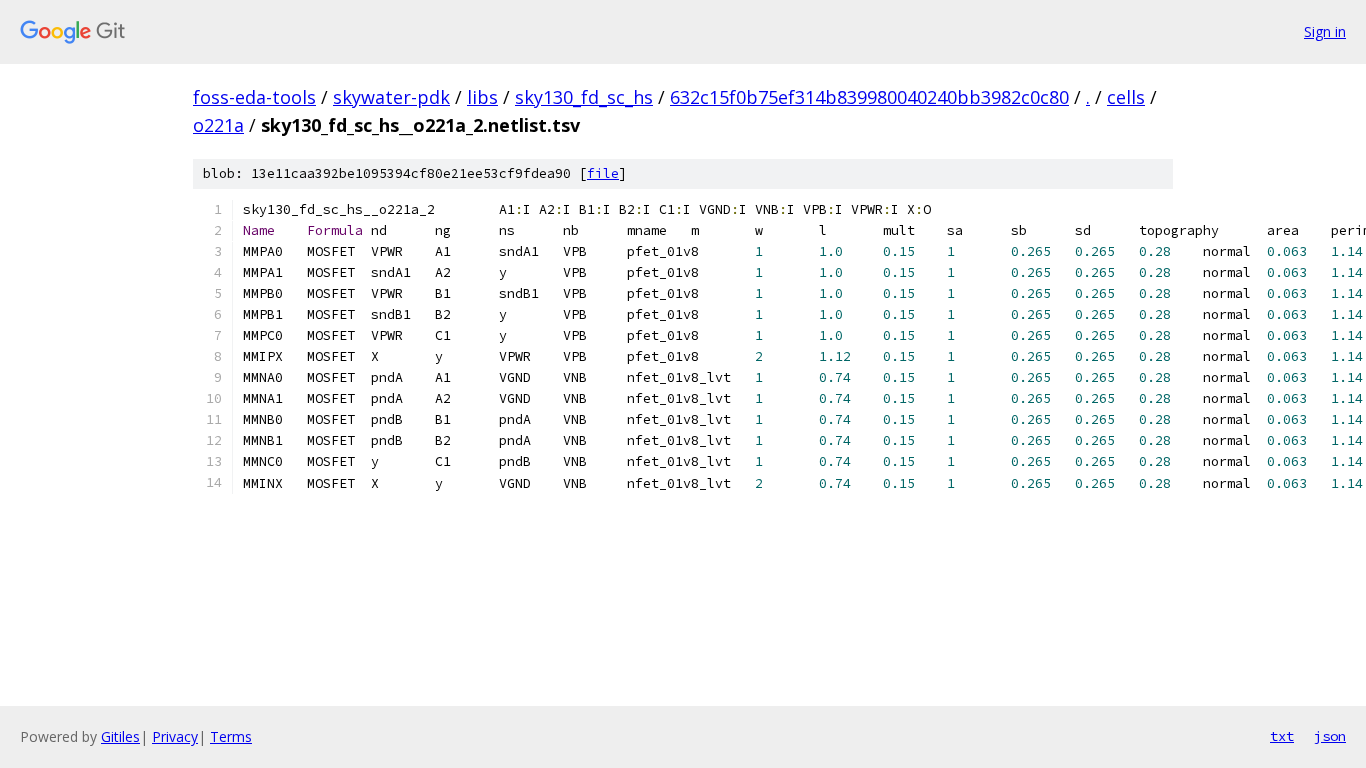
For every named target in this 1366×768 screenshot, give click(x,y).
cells (1126, 97)
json (1330, 736)
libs (482, 97)
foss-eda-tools (254, 97)
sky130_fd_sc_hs (584, 97)
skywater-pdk (391, 97)
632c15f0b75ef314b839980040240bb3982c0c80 (869, 97)
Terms (231, 736)
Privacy (175, 736)
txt (1282, 736)
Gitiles (120, 736)
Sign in (1325, 31)
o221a (218, 125)
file (603, 173)
